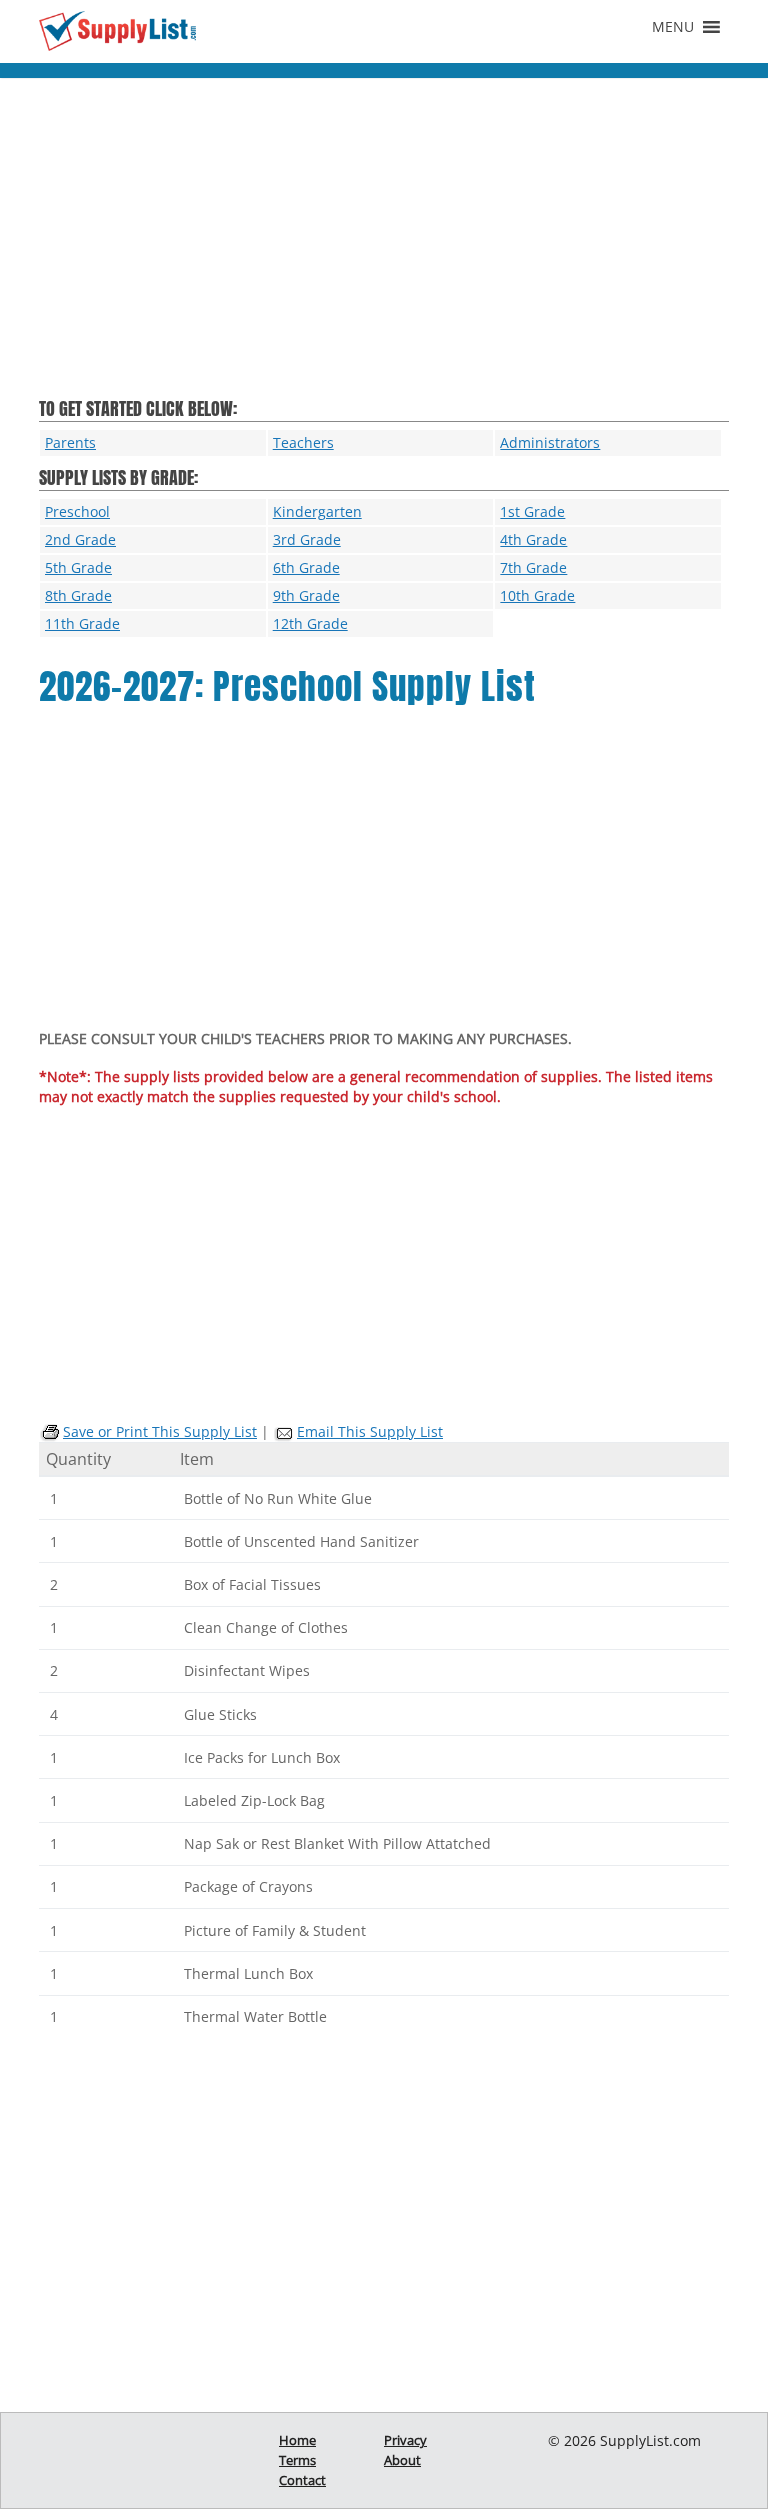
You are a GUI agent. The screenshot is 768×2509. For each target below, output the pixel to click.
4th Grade (533, 539)
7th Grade (533, 567)
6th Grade (306, 567)
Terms (297, 2460)
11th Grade (82, 623)
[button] (673, 27)
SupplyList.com (650, 2440)
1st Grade (532, 511)
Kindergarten (317, 511)
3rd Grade (307, 539)
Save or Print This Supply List (160, 1431)
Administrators (550, 442)
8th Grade (78, 595)
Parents (70, 442)
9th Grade (306, 595)
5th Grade (78, 567)
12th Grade (310, 623)
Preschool (77, 511)
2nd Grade (80, 539)
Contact (302, 2480)
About (402, 2460)
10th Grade (537, 595)
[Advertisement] (384, 248)
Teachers (303, 442)
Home (297, 2440)
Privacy (405, 2440)
